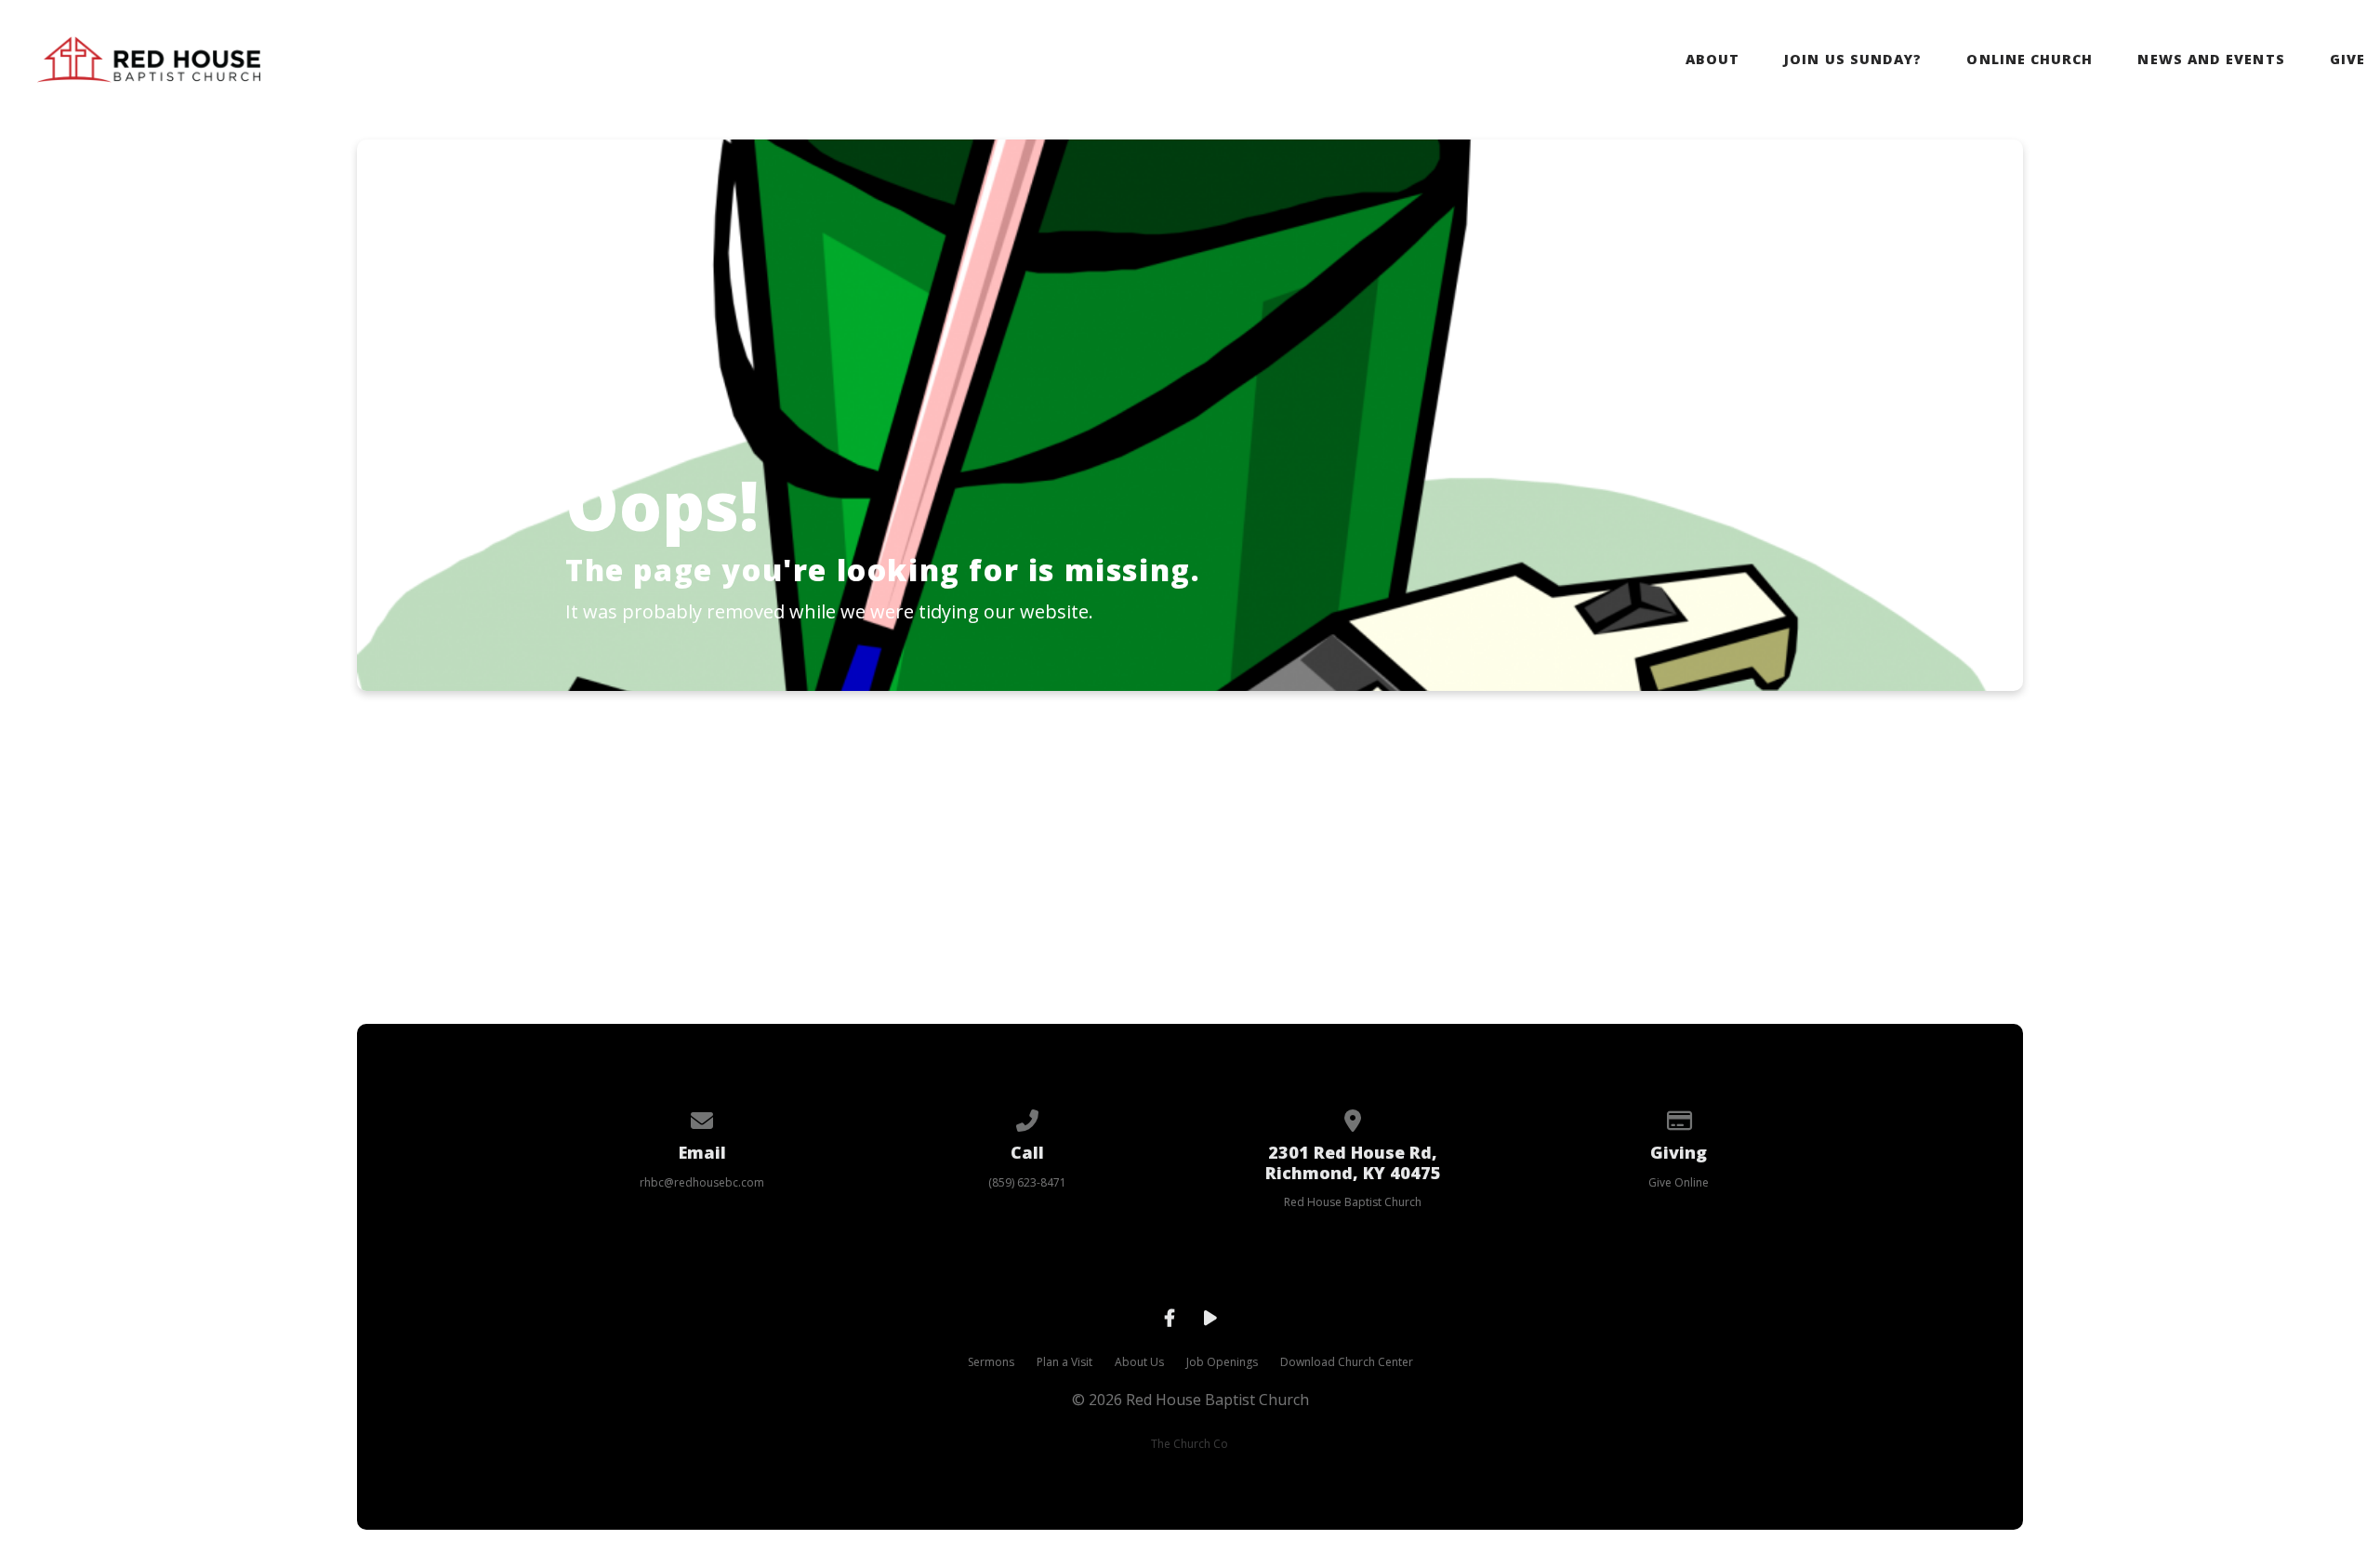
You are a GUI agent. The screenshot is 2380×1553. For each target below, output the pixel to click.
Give (2347, 60)
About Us (1139, 1362)
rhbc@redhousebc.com (702, 1182)
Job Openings (1222, 1362)
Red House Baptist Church (1353, 1202)
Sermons (991, 1362)
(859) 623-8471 (1027, 1182)
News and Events (2211, 60)
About (1712, 60)
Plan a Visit (1064, 1362)
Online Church (2030, 60)
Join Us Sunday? (1853, 60)
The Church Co (1190, 1444)
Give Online (1679, 1182)
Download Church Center (1347, 1362)
